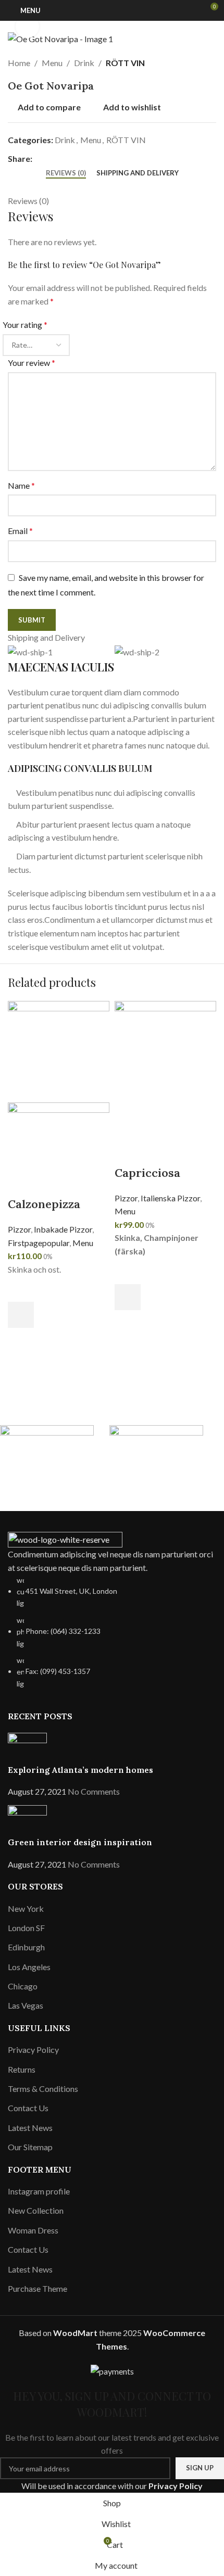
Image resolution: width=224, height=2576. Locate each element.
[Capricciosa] (165, 1068)
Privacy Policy (176, 2486)
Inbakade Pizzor (63, 1229)
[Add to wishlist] (21, 1289)
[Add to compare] (21, 1183)
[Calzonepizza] (59, 1051)
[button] (21, 1315)
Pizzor (19, 1229)
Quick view (21, 1341)
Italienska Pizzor (170, 1198)
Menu (83, 1243)
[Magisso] (159, 1451)
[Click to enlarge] (27, 26)
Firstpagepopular (39, 1243)
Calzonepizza (44, 1204)
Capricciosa (147, 1173)
